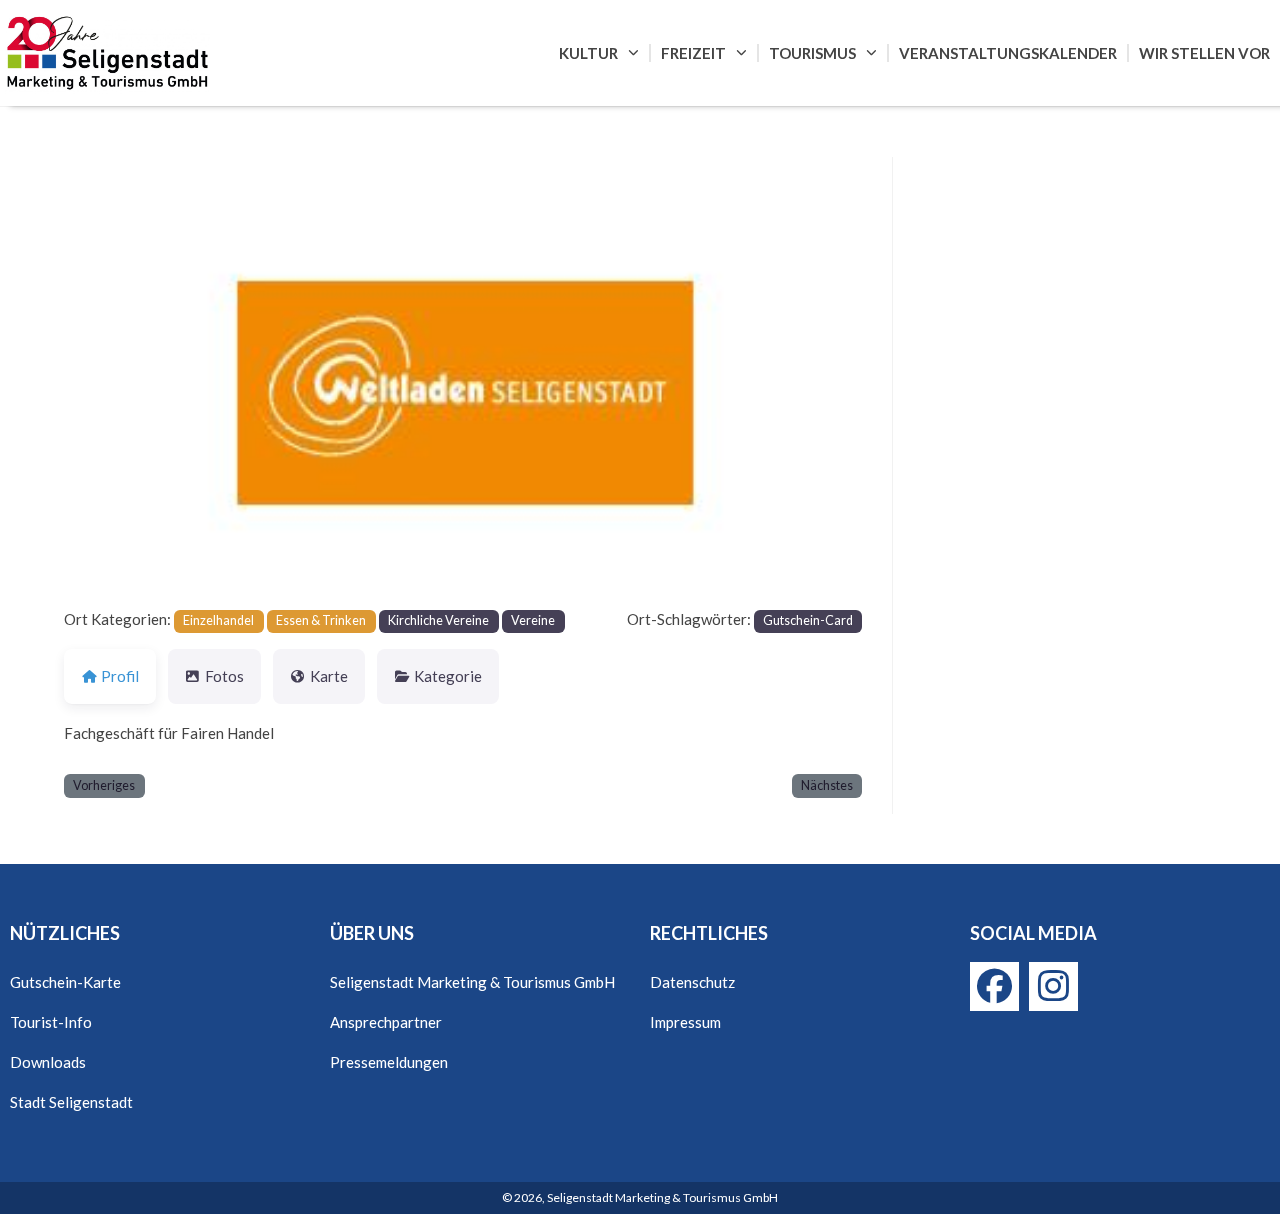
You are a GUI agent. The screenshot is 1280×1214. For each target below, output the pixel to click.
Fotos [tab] (224, 676)
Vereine (533, 620)
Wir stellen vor (1204, 53)
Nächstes (827, 785)
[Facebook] (994, 986)
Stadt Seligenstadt (71, 1102)
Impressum (685, 1022)
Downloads (48, 1062)
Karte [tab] (329, 676)
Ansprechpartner (386, 1022)
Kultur (588, 53)
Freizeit (693, 53)
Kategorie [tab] (448, 676)
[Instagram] (1053, 986)
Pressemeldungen (389, 1062)
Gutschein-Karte (65, 982)
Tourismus (812, 53)
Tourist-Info (51, 1022)
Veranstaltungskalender (1008, 53)
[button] (124, 381)
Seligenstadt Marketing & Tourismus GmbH (472, 982)
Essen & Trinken (321, 620)
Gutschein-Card (808, 620)
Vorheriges (104, 785)
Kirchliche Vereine (438, 620)
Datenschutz (692, 982)
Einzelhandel (218, 620)
